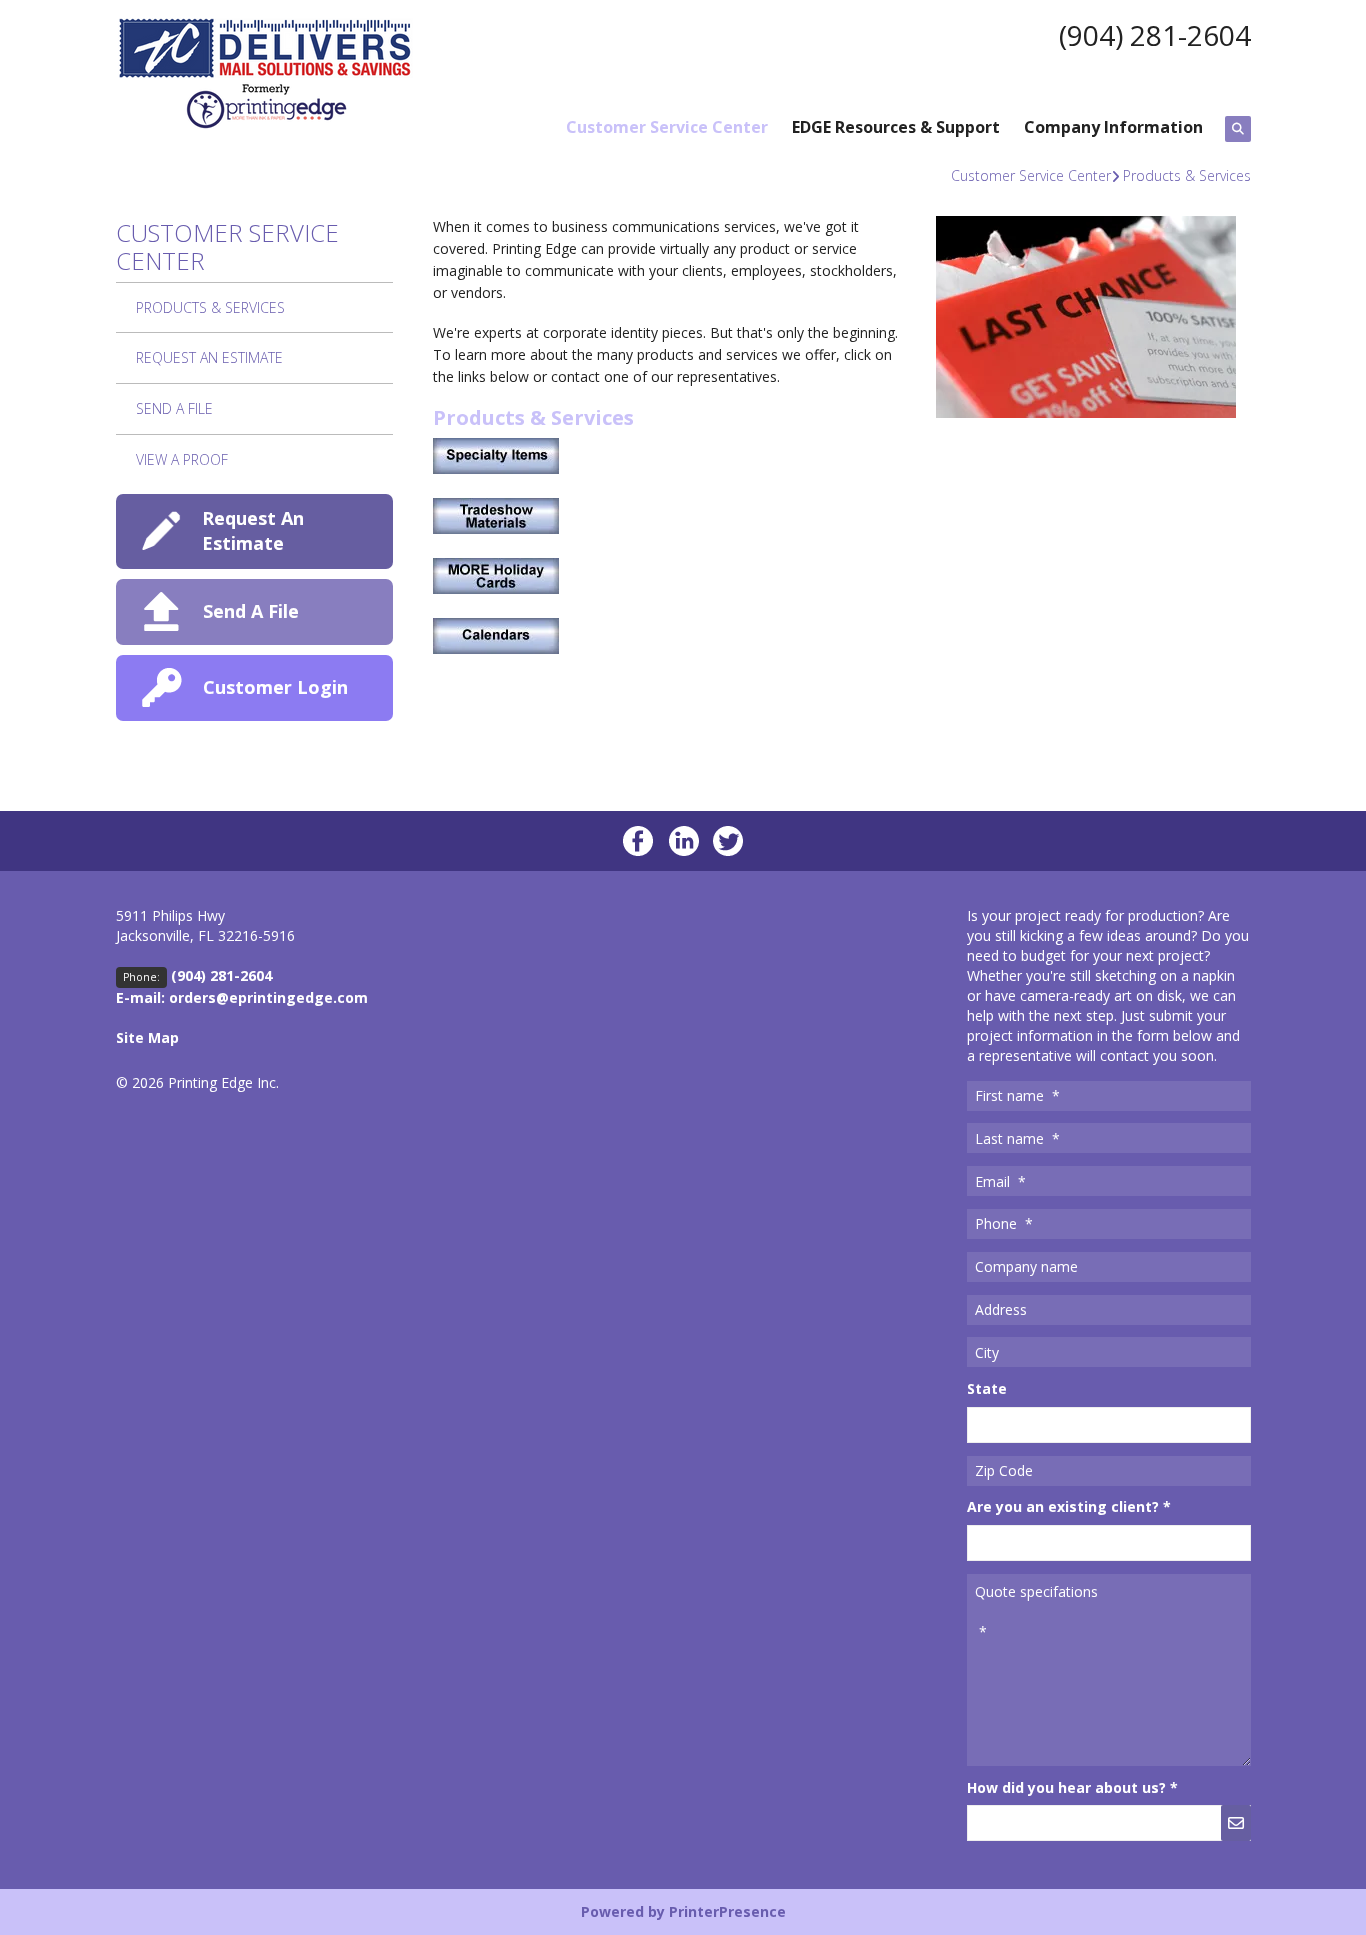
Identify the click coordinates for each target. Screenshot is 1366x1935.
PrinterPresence (727, 1911)
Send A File (174, 408)
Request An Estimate (209, 357)
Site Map (147, 1037)
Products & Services (1187, 175)
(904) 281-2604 (1155, 35)
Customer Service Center (667, 127)
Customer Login (275, 687)
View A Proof (182, 459)
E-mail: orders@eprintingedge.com (242, 997)
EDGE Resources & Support (896, 127)
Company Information (1113, 127)
